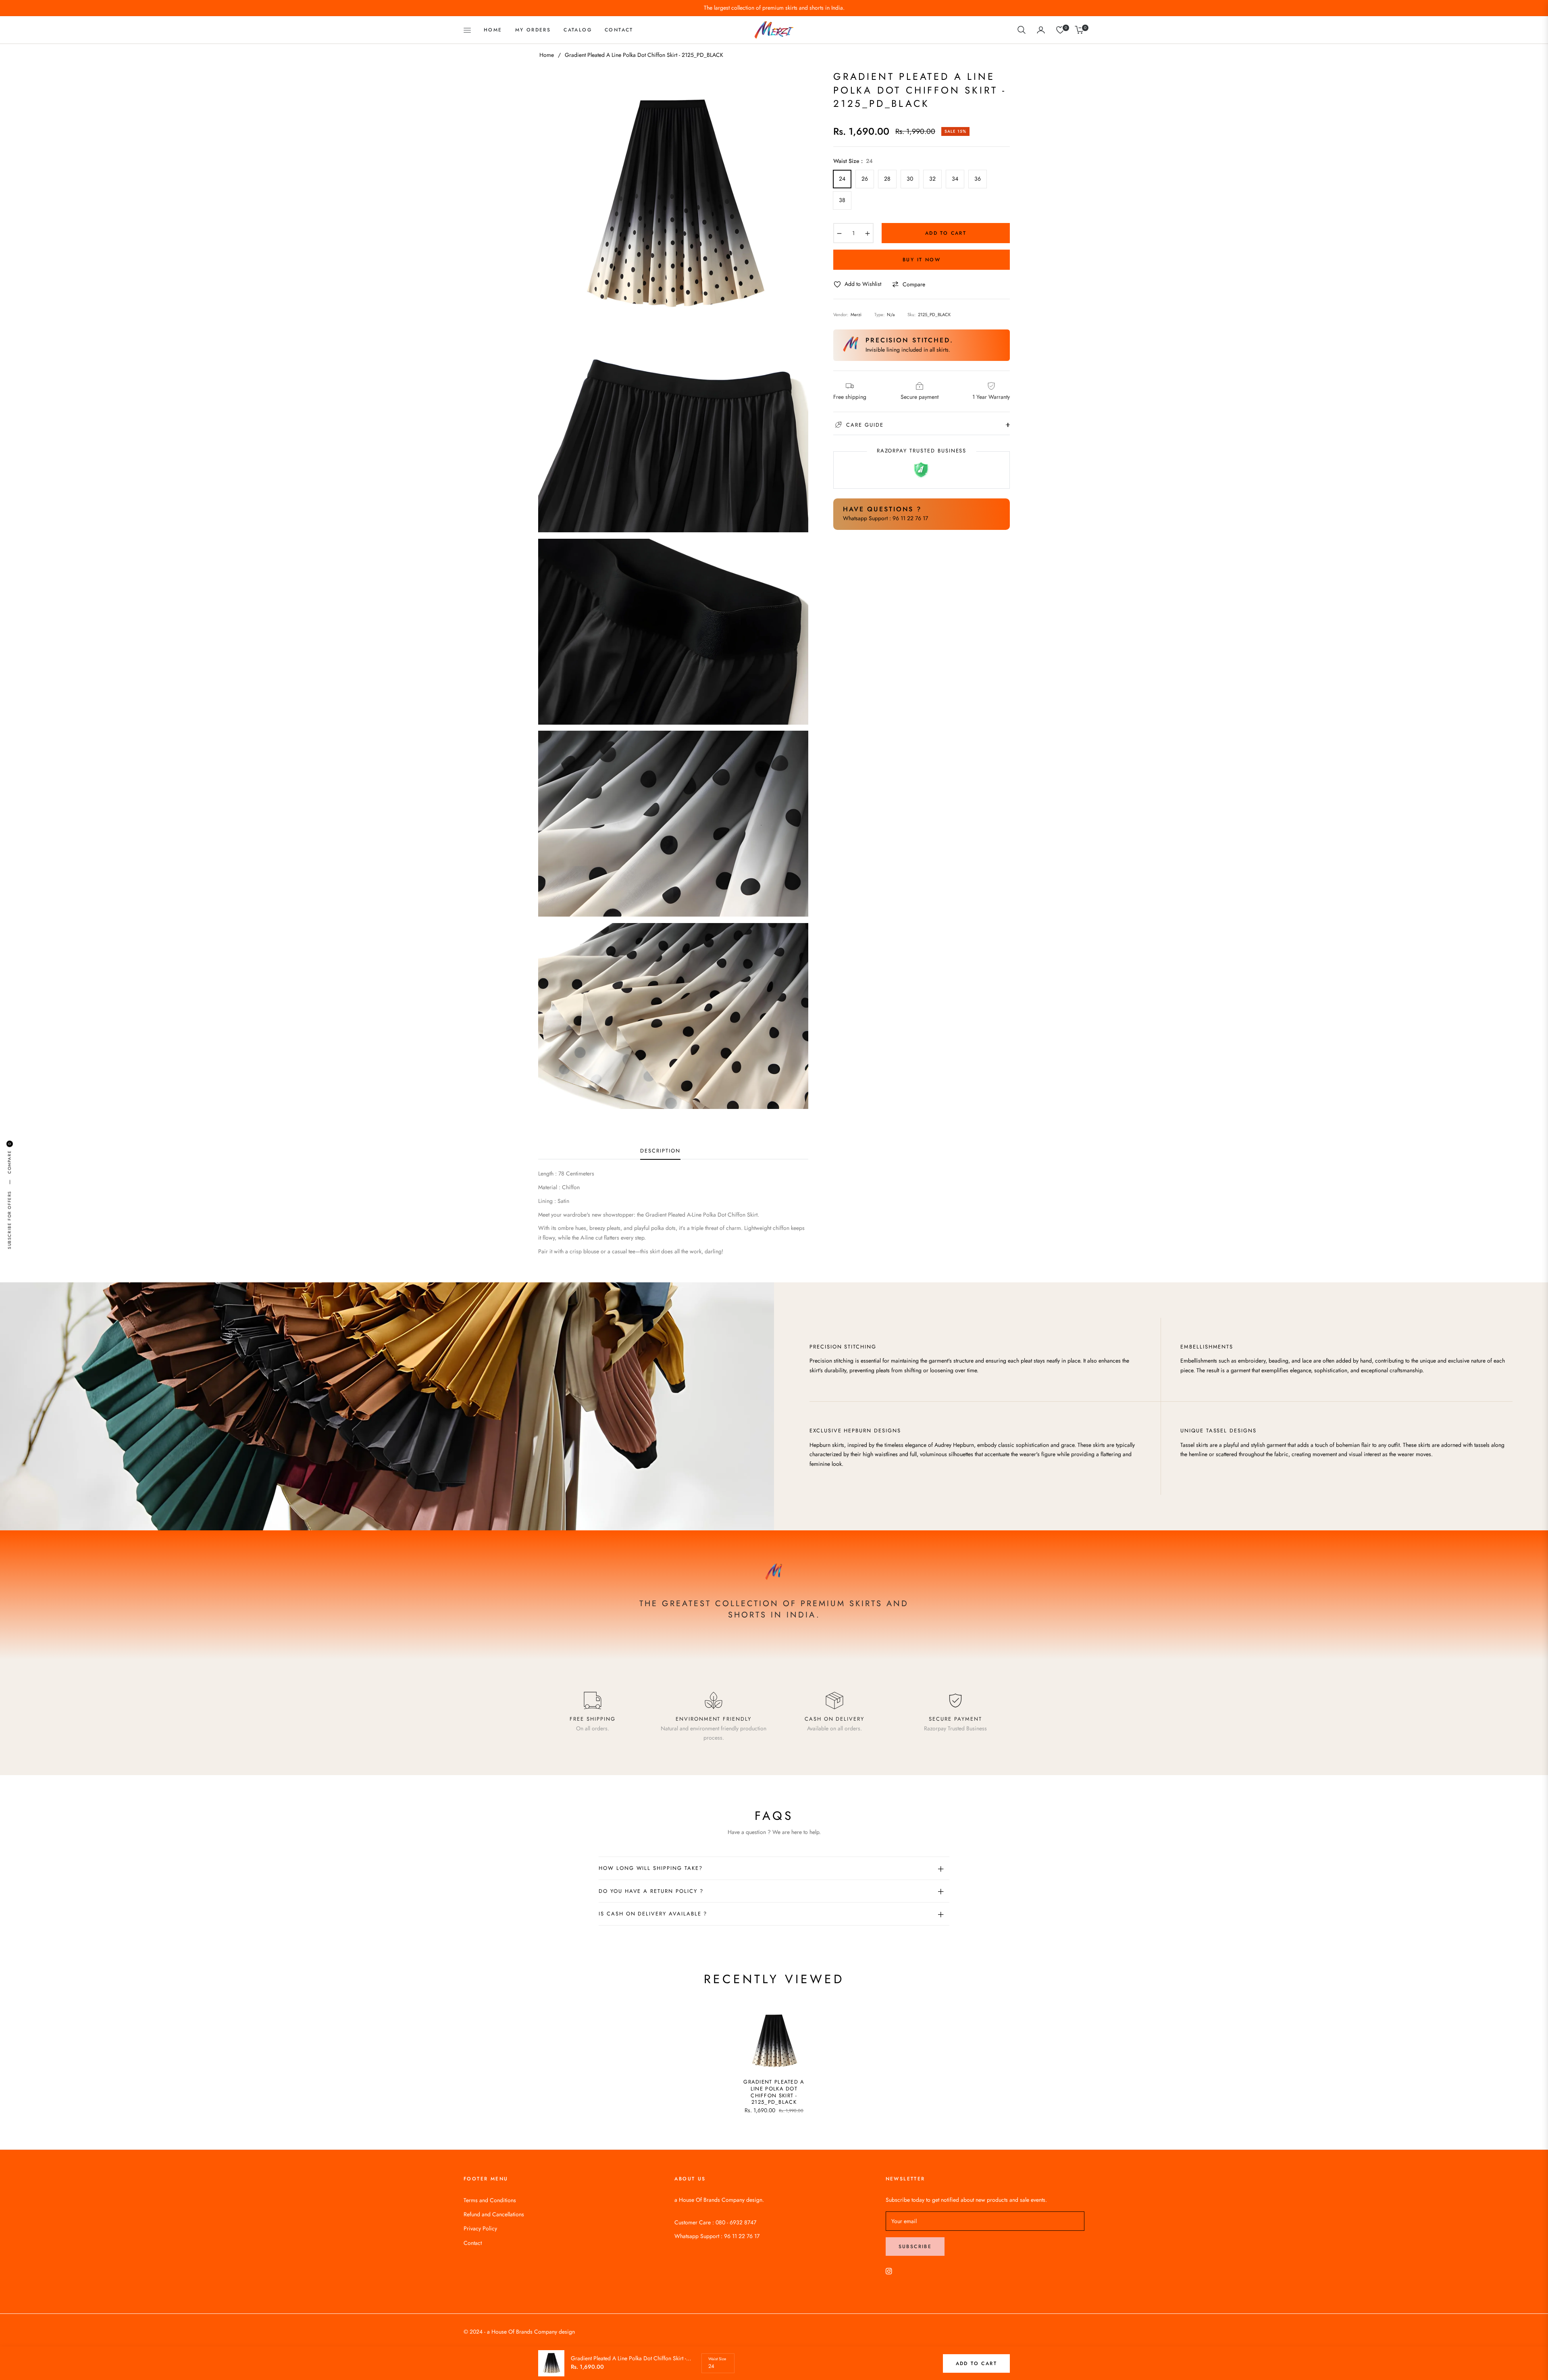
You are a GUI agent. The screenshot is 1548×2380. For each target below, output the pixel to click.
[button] (1022, 30)
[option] (673, 205)
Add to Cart (976, 2363)
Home (547, 55)
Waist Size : (853, 161)
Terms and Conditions (490, 2200)
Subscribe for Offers (9, 1220)
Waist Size (717, 2359)
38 (842, 200)
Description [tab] (660, 1151)
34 (955, 179)
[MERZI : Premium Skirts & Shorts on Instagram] (889, 2271)
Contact (473, 2243)
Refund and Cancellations (494, 2214)
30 (910, 179)
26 (865, 179)
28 (887, 179)
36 (978, 179)
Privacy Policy (480, 2228)
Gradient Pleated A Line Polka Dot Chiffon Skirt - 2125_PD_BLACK (774, 2092)
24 (842, 179)
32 (932, 179)
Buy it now (922, 260)
